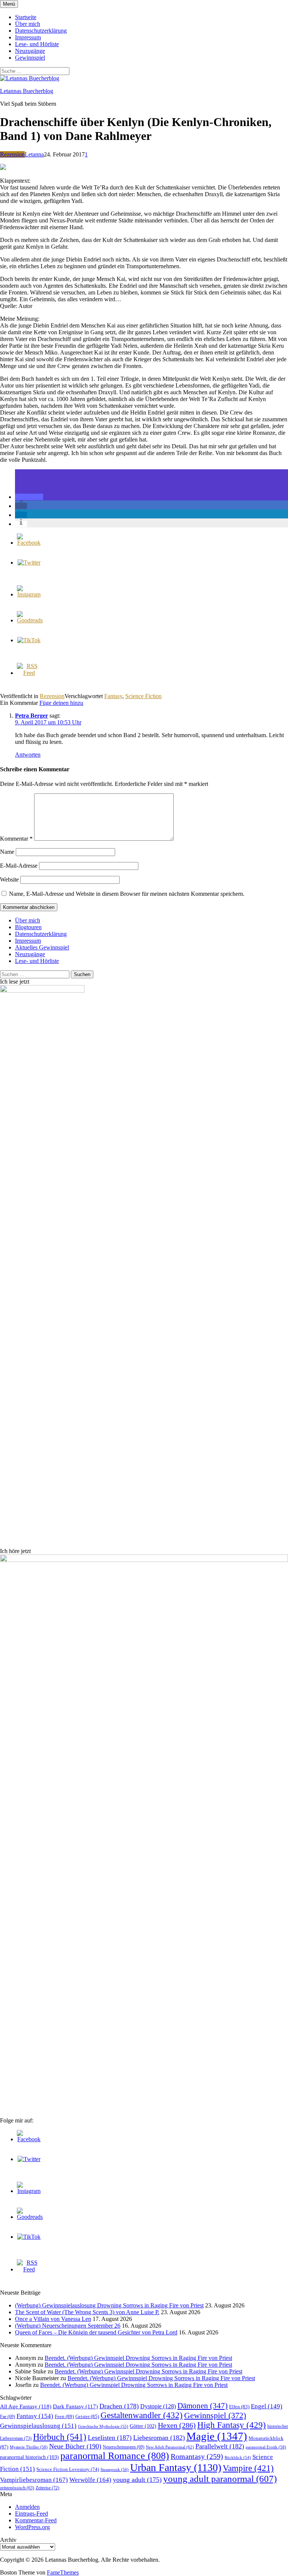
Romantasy (197, 2456)
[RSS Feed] (29, 673)
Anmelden (27, 2507)
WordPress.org (32, 2527)
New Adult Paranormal (170, 2447)
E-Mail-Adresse (19, 866)
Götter (143, 2426)
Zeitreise (47, 2488)
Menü (9, 4)
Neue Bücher (75, 2446)
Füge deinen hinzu (61, 703)
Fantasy (113, 696)
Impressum (28, 37)
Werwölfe (90, 2480)
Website (9, 879)
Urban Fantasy (176, 2467)
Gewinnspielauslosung (38, 2426)
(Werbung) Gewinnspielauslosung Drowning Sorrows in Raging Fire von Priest (109, 2305)
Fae (7, 2417)
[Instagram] (29, 594)
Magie (217, 2436)
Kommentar (16, 839)
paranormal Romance (115, 2456)
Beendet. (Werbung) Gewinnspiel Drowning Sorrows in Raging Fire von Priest (138, 2358)
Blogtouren (28, 927)
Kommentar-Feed (36, 2520)
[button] (29, 497)
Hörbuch (60, 2437)
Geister (87, 2416)
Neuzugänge (30, 51)
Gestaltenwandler (142, 2415)
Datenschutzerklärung (41, 31)
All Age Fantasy (26, 2406)
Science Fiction (143, 696)
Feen (64, 2416)
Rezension (12, 154)
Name (7, 852)
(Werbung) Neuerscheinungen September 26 (68, 2326)
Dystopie (158, 2406)
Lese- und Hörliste (37, 44)
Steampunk (115, 2469)
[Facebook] (29, 543)
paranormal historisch (29, 2457)
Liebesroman (159, 2438)
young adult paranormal (220, 2479)
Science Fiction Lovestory (68, 2469)
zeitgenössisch (17, 2488)
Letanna (34, 154)
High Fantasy (232, 2425)
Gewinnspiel (30, 58)
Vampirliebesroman (34, 2480)
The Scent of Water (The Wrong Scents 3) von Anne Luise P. (87, 2312)
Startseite (26, 17)
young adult (137, 2480)
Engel (267, 2406)
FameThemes (63, 2572)
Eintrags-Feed (31, 2514)
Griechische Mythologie (103, 2426)
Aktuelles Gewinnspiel (42, 947)
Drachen (119, 2406)
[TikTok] (29, 640)
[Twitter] (29, 563)
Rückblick (238, 2458)
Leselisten (110, 2438)
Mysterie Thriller (29, 2447)
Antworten (28, 755)
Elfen (239, 2407)
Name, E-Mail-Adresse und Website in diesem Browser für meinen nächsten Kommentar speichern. (127, 894)
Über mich (28, 24)
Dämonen (202, 2406)
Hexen (177, 2425)
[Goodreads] (30, 620)
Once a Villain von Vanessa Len (53, 2319)
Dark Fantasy (75, 2406)
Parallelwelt (220, 2446)
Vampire (248, 2468)
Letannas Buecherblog (27, 91)
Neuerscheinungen (124, 2447)
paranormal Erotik (266, 2447)
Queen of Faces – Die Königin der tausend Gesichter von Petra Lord (96, 2332)
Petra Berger (31, 716)
